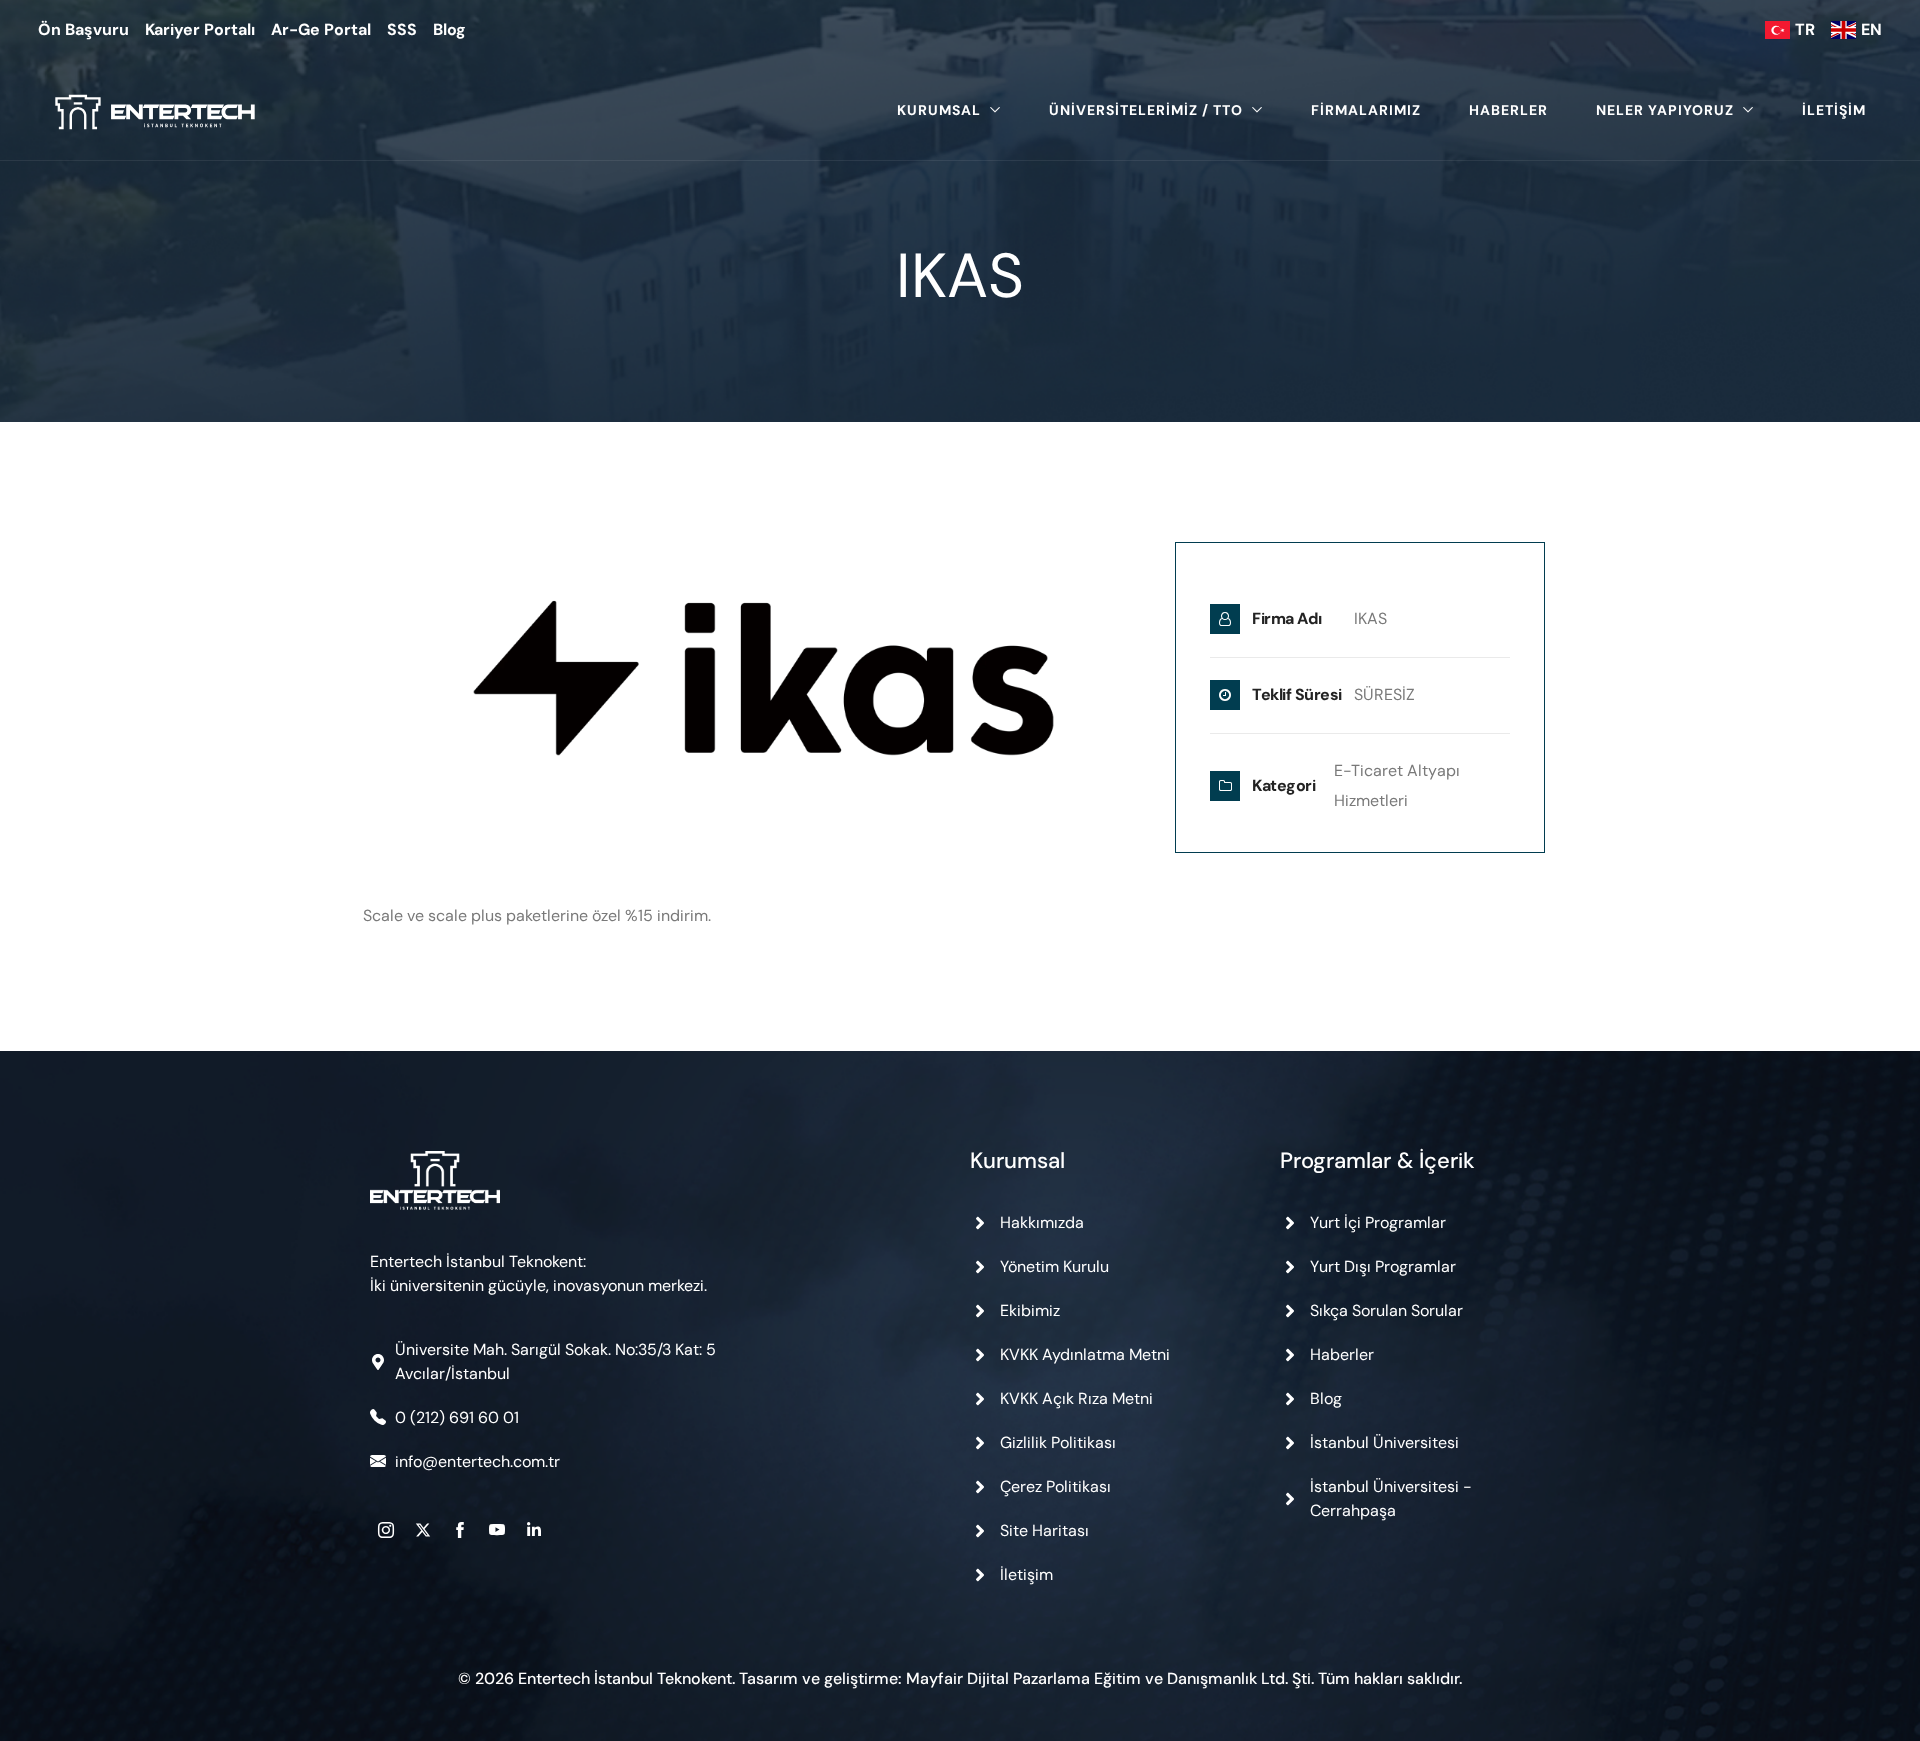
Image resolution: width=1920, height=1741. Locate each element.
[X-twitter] (423, 1530)
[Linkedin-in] (534, 1530)
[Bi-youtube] (497, 1530)
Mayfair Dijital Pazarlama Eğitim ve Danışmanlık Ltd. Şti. (1110, 1678)
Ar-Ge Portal (321, 29)
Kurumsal (939, 110)
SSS (402, 29)
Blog (449, 29)
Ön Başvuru (83, 29)
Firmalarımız (1366, 110)
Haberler (1508, 110)
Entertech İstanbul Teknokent (625, 1678)
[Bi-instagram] (386, 1530)
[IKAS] (763, 696)
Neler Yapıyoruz (1665, 110)
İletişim (1834, 110)
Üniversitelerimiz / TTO (1146, 110)
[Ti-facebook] (460, 1530)
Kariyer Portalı (200, 29)
